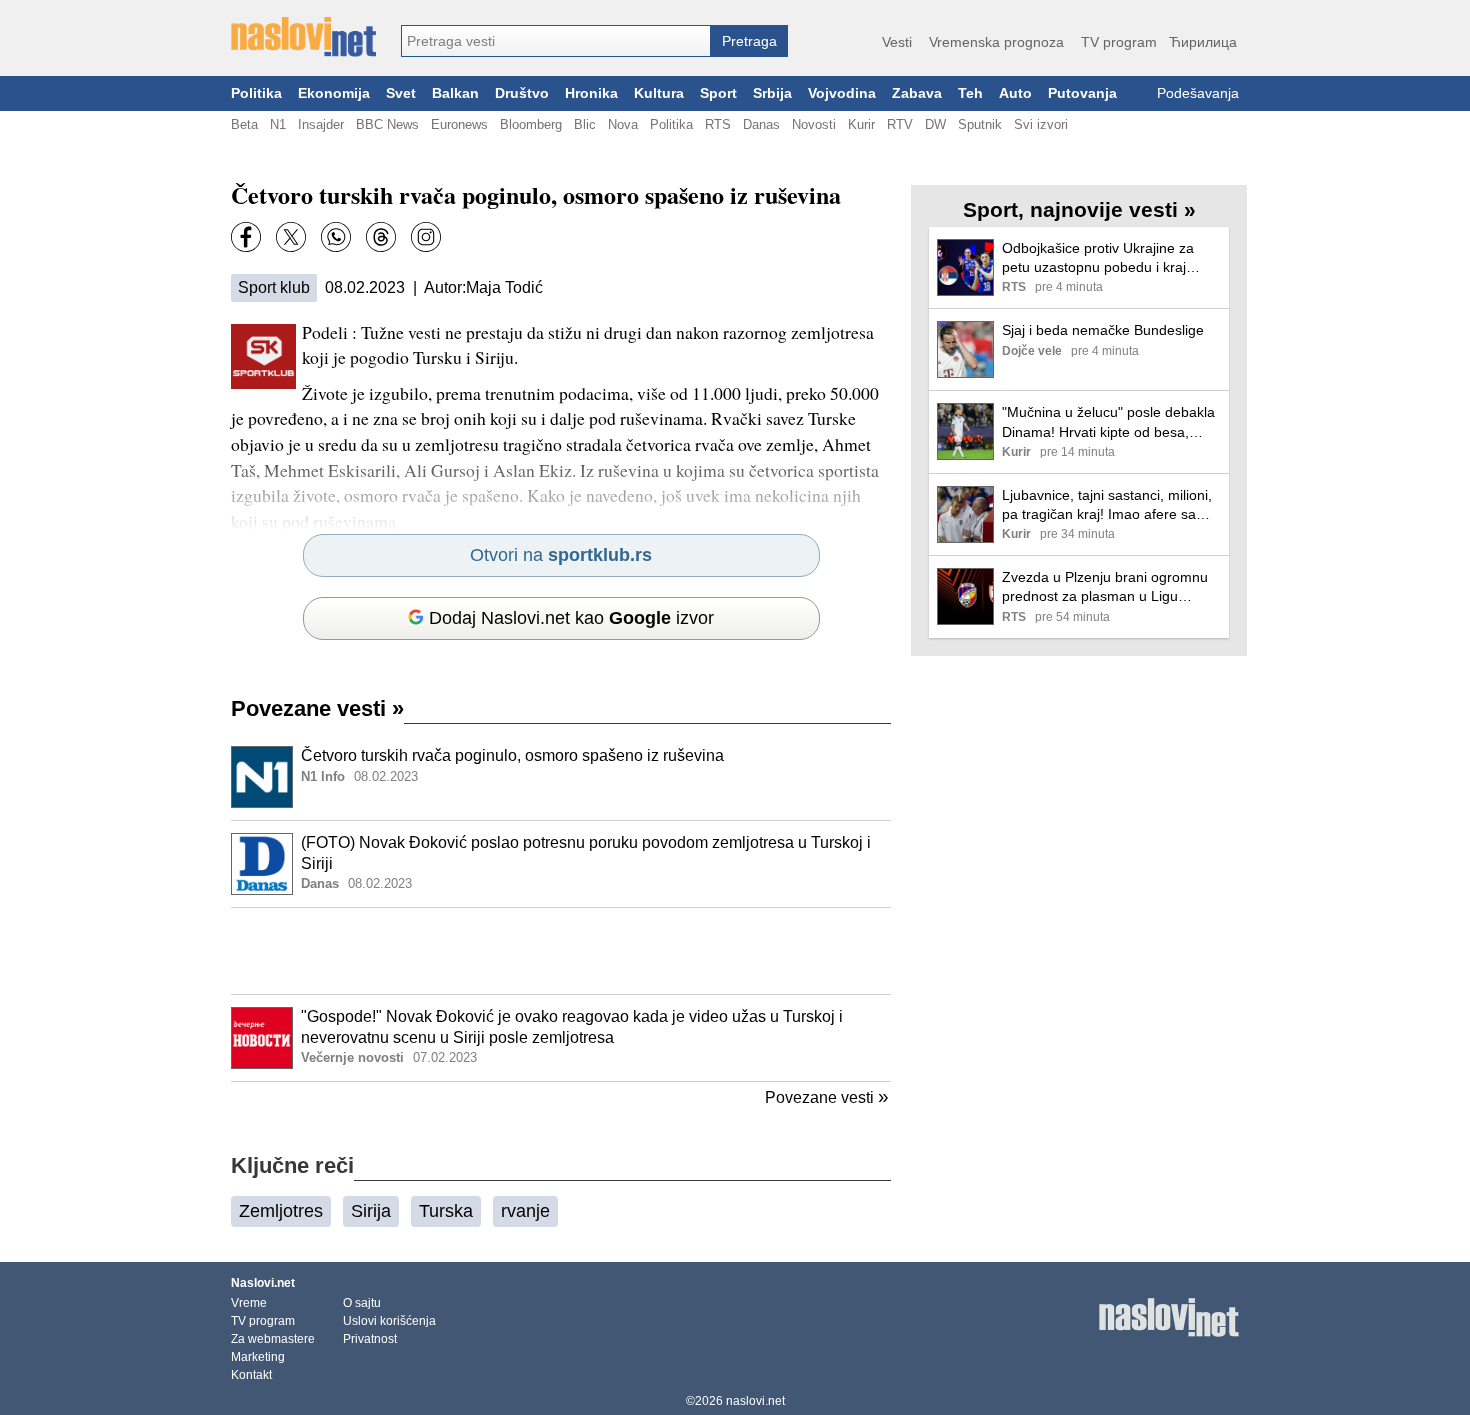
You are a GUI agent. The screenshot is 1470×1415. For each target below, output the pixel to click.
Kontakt (251, 1375)
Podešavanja (1198, 93)
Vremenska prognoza (996, 42)
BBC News (387, 124)
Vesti (897, 42)
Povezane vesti (317, 708)
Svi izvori (1041, 124)
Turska (446, 1211)
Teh (970, 93)
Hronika (591, 93)
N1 (278, 124)
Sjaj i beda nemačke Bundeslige (1103, 330)
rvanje (525, 1211)
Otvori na (561, 555)
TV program (1119, 42)
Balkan (455, 93)
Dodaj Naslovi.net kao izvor (571, 618)
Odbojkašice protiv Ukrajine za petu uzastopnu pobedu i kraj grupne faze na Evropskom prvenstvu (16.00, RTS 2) (1098, 258)
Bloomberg (531, 124)
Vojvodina (842, 93)
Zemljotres (281, 1211)
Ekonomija (334, 93)
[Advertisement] (561, 951)
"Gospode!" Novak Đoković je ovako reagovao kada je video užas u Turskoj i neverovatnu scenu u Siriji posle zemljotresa (572, 1027)
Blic (585, 124)
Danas (761, 124)
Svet (401, 93)
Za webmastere (273, 1339)
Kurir (861, 124)
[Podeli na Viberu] (336, 237)
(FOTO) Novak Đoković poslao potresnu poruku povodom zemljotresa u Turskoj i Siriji (586, 853)
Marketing (258, 1357)
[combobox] (556, 41)
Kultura (659, 93)
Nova (623, 124)
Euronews (459, 124)
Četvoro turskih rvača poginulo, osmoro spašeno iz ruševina (512, 755)
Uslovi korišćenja (389, 1321)
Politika (256, 93)
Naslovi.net (263, 1283)
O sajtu (362, 1303)
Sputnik (980, 124)
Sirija (371, 1211)
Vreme (249, 1303)
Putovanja (1082, 93)
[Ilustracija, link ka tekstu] (262, 779)
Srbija (772, 93)
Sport (718, 93)
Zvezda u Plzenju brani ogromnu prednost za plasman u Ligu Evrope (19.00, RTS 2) (1105, 587)
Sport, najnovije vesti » (1079, 209)
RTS (718, 124)
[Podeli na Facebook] (246, 237)
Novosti (814, 124)
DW (935, 124)
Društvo (522, 93)
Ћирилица (1203, 42)
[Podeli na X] (291, 237)
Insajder (321, 124)
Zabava (917, 93)
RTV (900, 124)
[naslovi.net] (303, 37)
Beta (244, 124)
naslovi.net (755, 1401)
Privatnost (370, 1339)
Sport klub (274, 287)
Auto (1015, 93)
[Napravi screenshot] (426, 237)
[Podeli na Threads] (381, 237)
